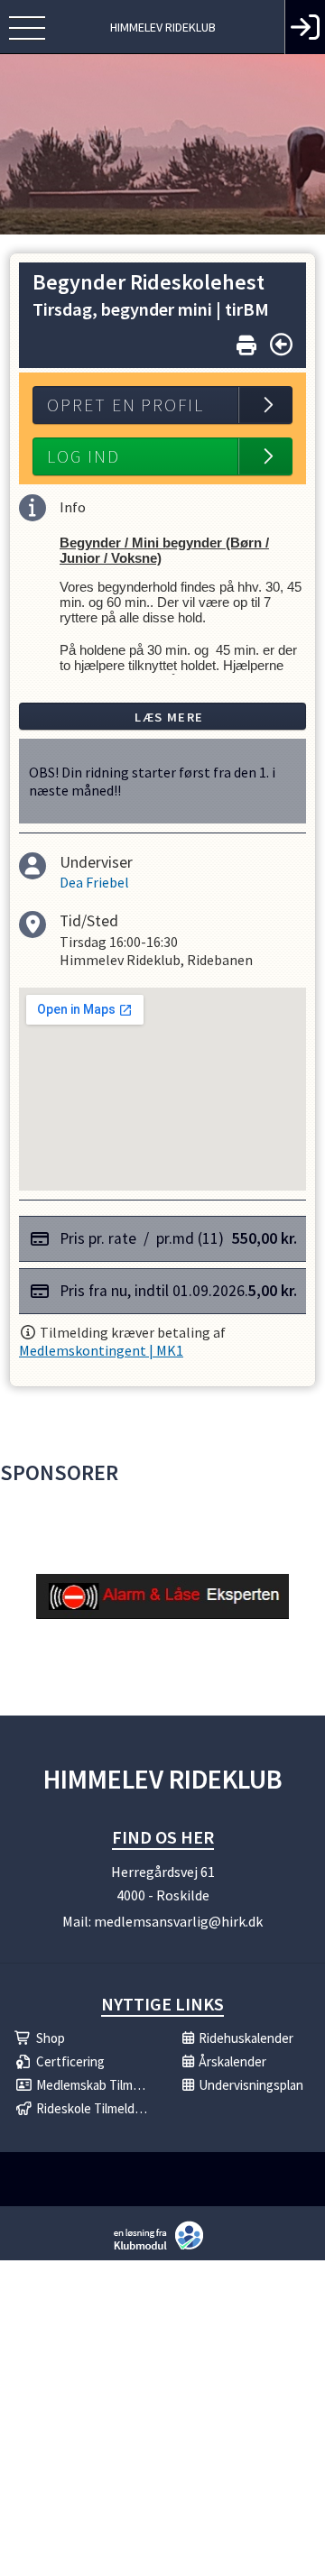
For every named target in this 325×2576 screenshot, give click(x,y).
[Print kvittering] (246, 341)
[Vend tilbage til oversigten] (281, 345)
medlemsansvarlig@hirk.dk (178, 1921)
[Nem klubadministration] (163, 2248)
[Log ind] (305, 27)
